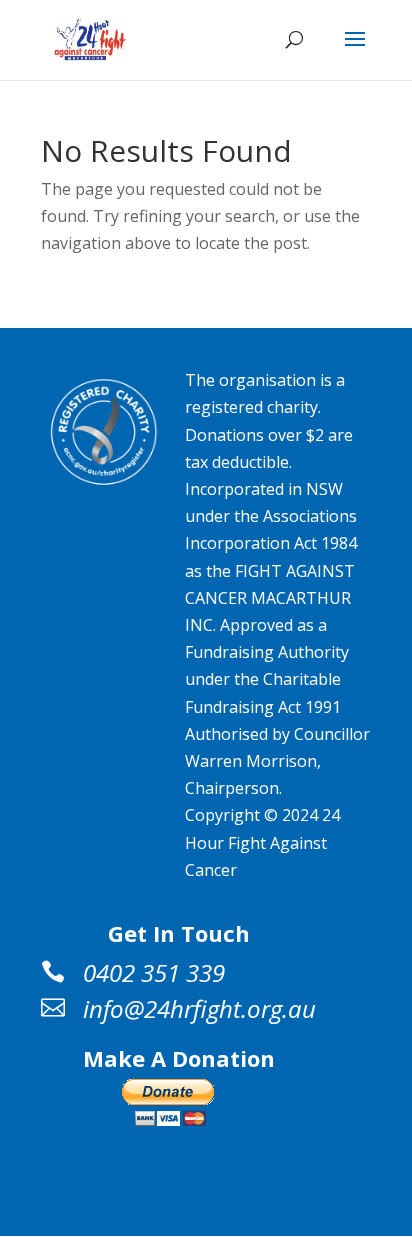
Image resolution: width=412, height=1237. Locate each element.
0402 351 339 (154, 972)
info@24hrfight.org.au (199, 1008)
